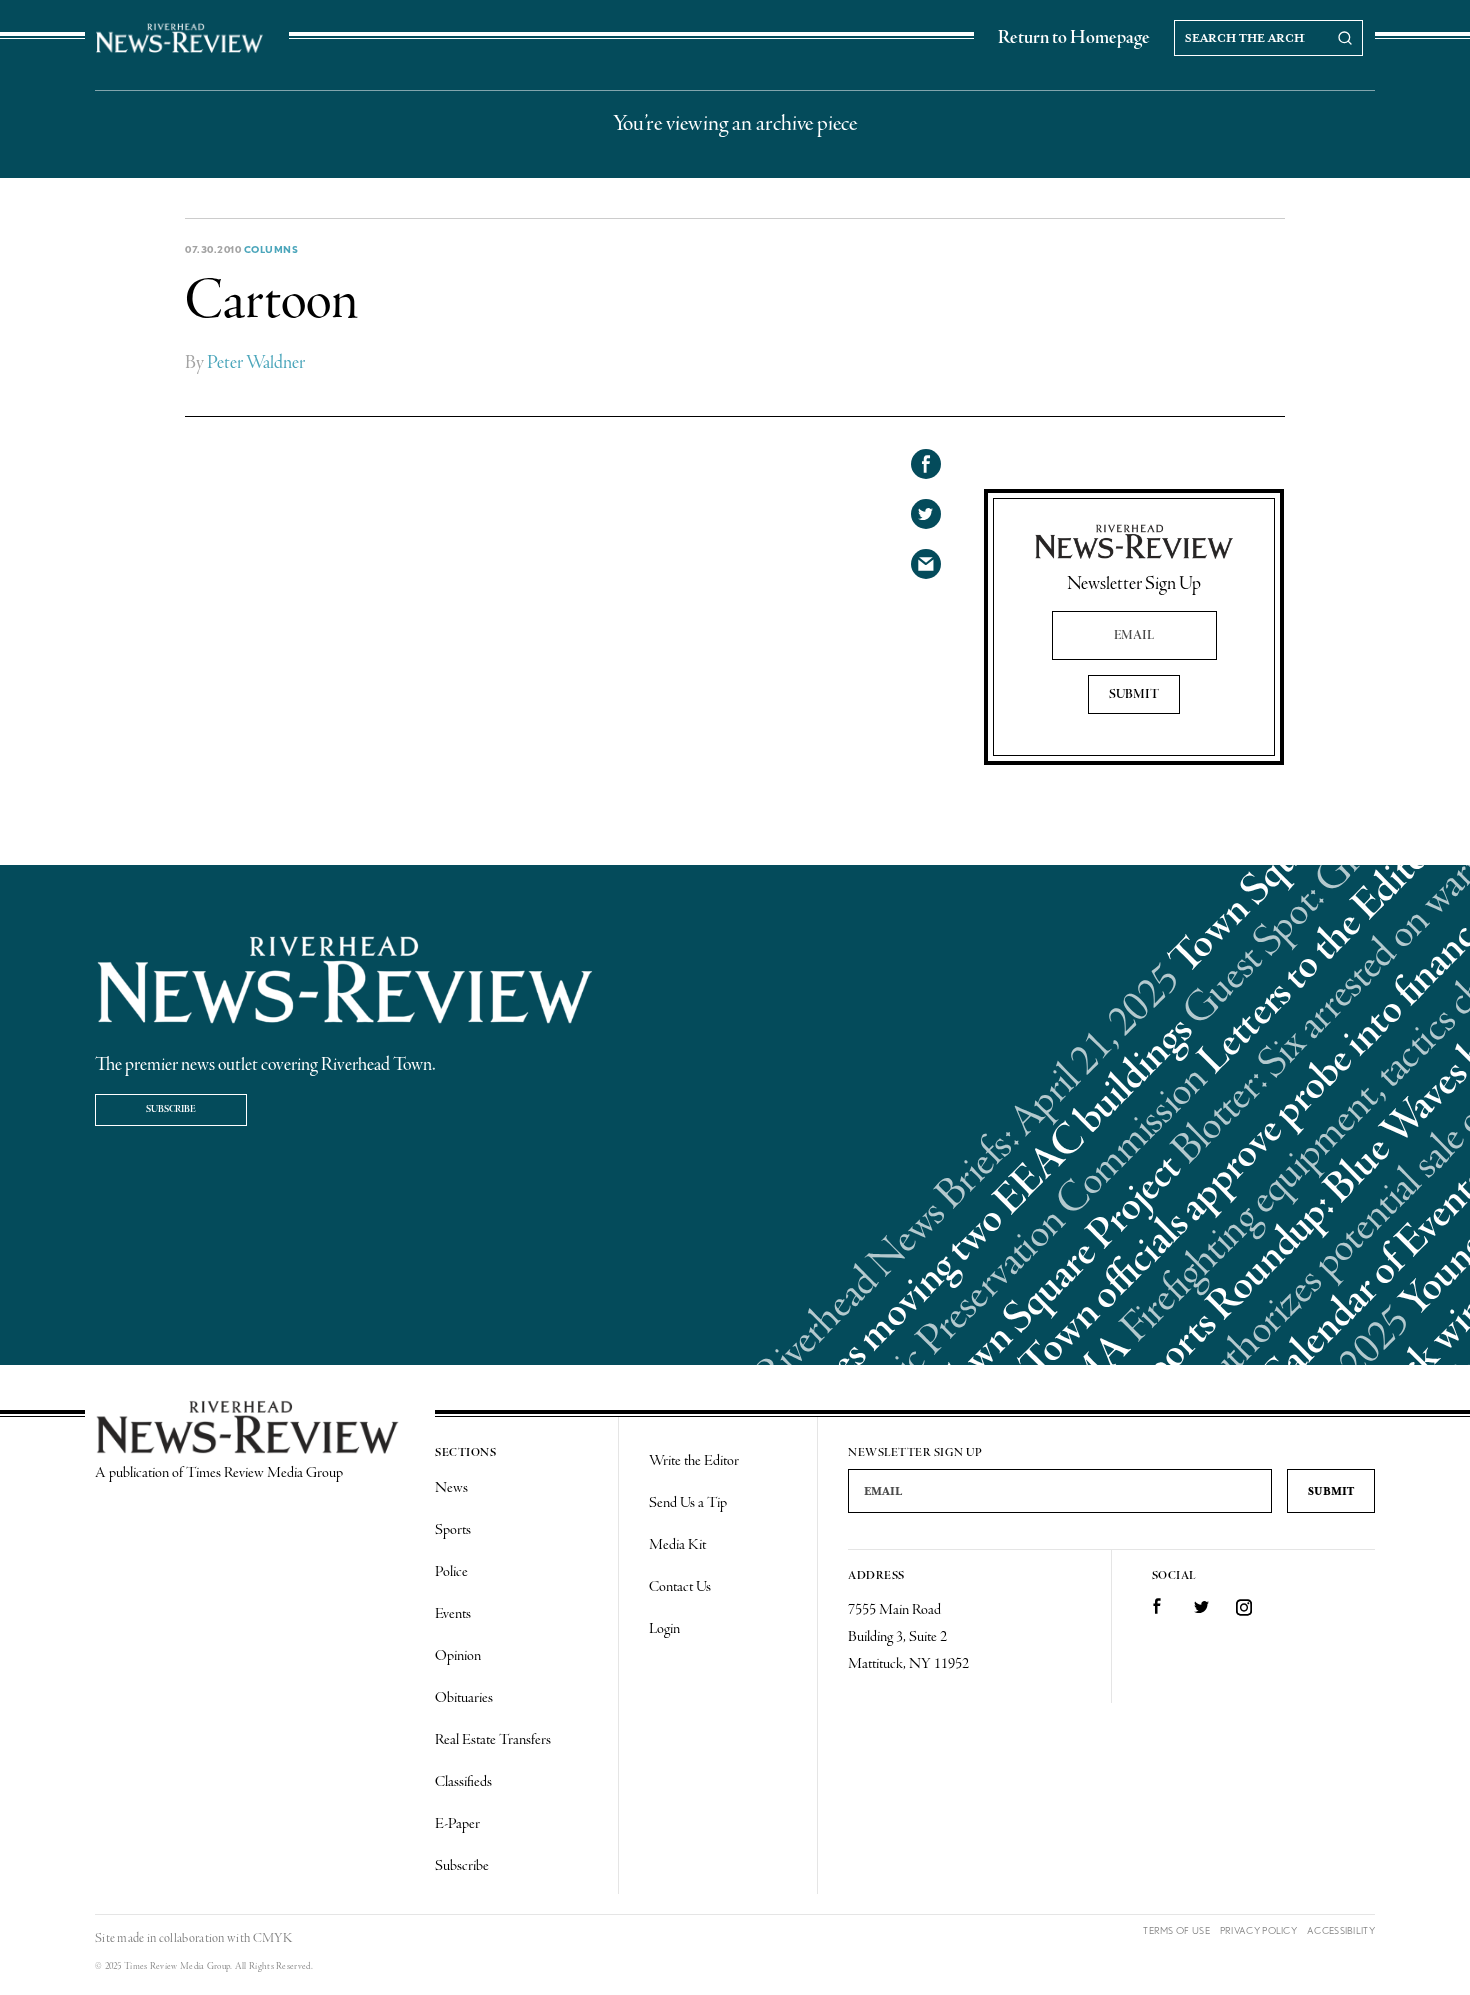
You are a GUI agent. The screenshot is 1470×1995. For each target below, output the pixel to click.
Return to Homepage (1074, 38)
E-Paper (457, 1824)
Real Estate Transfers (493, 1740)
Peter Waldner (256, 363)
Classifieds (463, 1782)
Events (453, 1614)
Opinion (458, 1656)
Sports (453, 1530)
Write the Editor (694, 1461)
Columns (271, 249)
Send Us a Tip (688, 1503)
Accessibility (1341, 1930)
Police (451, 1572)
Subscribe (171, 1109)
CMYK (272, 1938)
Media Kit (677, 1545)
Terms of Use (1176, 1930)
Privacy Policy (1258, 1930)
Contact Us (680, 1587)
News (451, 1488)
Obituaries (464, 1698)
